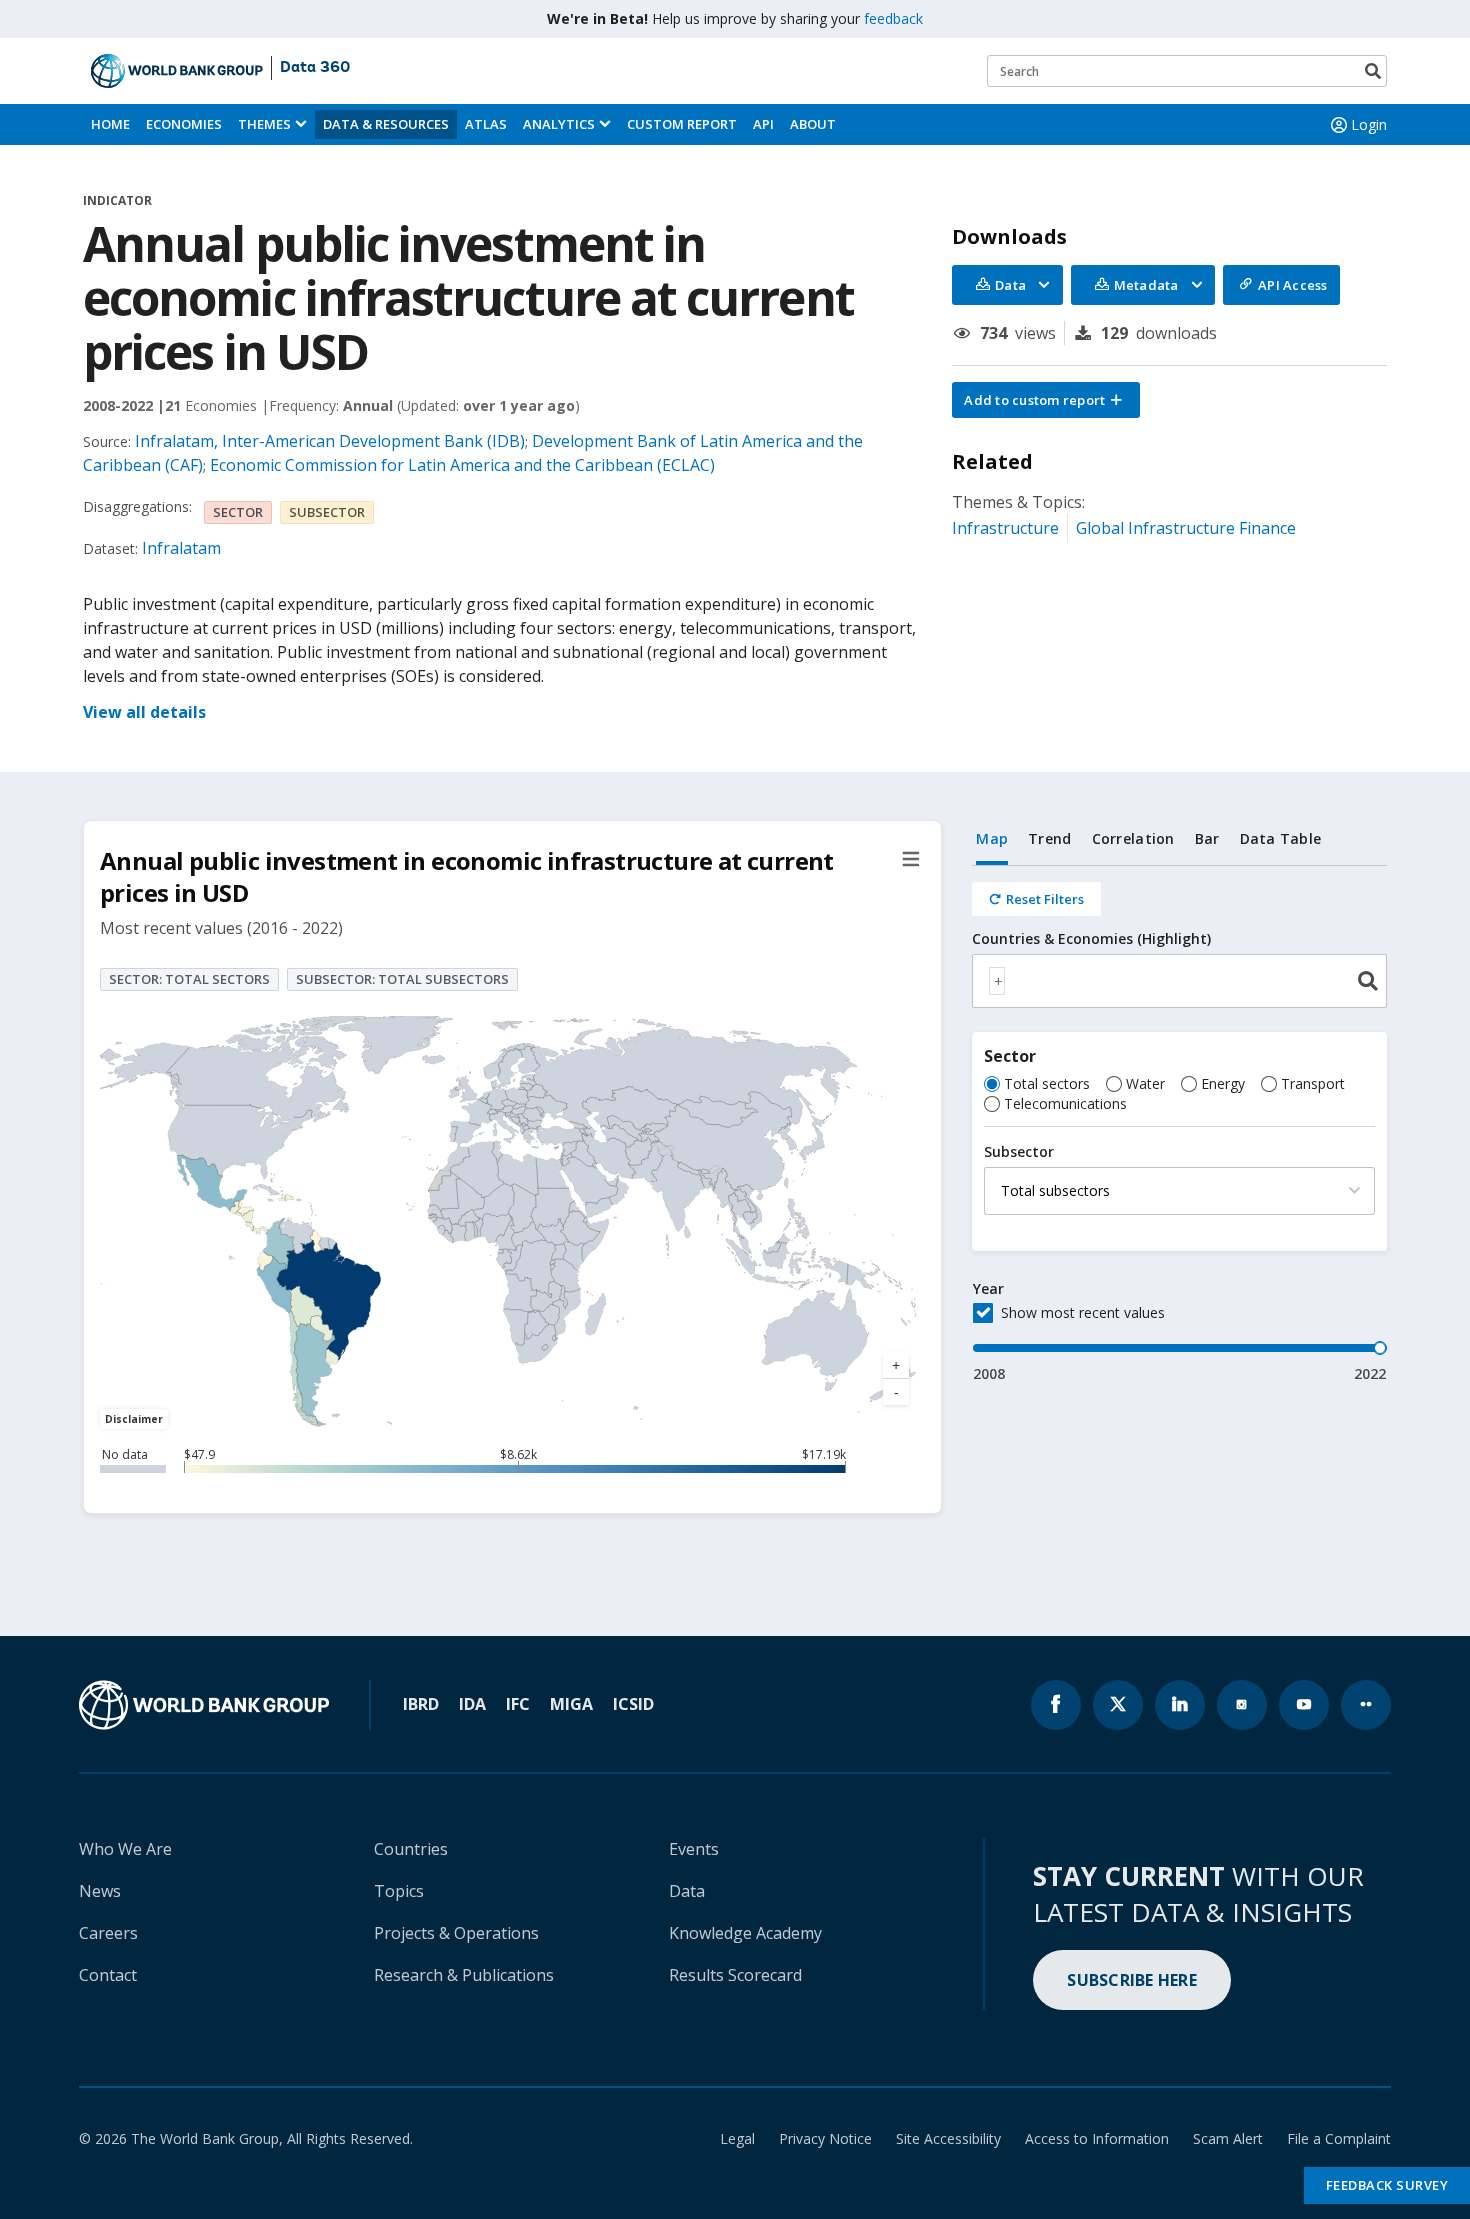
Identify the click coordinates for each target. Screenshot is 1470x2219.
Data (687, 1891)
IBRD (421, 1704)
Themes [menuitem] (264, 124)
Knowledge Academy (745, 1933)
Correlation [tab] (1133, 838)
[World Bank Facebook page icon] (1056, 1705)
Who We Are (125, 1849)
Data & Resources (386, 124)
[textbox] (997, 981)
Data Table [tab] (1281, 838)
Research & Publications (464, 1975)
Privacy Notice (825, 2138)
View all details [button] (144, 712)
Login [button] (1369, 124)
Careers (108, 1933)
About (813, 124)
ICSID (633, 1704)
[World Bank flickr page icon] (1366, 1705)
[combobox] (1179, 981)
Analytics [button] (559, 124)
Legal (737, 2138)
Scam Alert (1228, 2138)
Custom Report (682, 124)
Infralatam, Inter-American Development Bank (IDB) (330, 441)
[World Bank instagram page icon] (1242, 1705)
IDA (472, 1704)
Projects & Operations (456, 1933)
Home (110, 124)
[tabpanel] (1179, 1125)
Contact (108, 1975)
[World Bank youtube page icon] (1304, 1705)
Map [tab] (992, 838)
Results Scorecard (735, 1975)
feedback (893, 18)
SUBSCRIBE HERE (1132, 1980)
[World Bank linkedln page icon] (1180, 1705)
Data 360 (315, 68)
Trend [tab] (1049, 838)
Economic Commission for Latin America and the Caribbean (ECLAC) (462, 465)
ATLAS (486, 124)
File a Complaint (1339, 2138)
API (763, 124)
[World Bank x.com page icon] (1118, 1705)
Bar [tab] (1207, 838)
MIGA (571, 1704)
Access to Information (1097, 2138)
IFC (518, 1704)
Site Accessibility (948, 2138)
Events (694, 1849)
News (100, 1891)
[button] (1046, 400)
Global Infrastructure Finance (1186, 528)
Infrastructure (1005, 528)
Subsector (1019, 1152)
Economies (184, 124)
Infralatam (181, 548)
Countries (411, 1849)
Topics (399, 1891)
